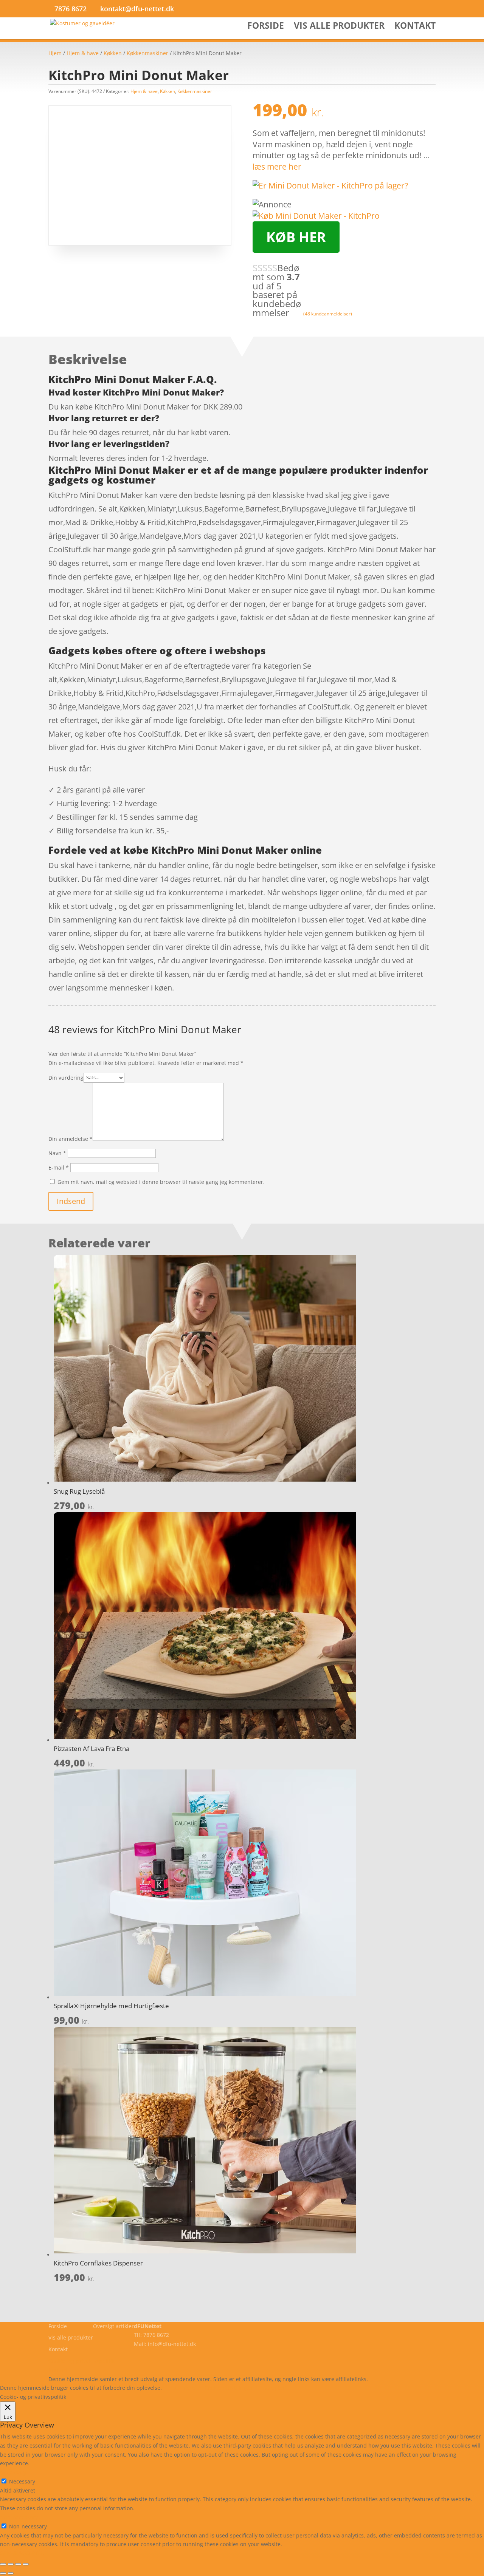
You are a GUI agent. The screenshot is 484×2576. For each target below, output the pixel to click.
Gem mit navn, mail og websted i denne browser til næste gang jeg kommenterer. (161, 1182)
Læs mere (183, 2388)
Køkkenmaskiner (147, 53)
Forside (266, 27)
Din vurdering (66, 1077)
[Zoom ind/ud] (3, 2564)
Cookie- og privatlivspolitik (81, 2361)
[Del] (18, 2564)
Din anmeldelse (71, 1139)
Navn (57, 1153)
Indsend (71, 1201)
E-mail (59, 1167)
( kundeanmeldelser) (328, 314)
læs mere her (277, 167)
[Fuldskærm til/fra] (11, 2564)
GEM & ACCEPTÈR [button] (22, 2553)
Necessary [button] (13, 2472)
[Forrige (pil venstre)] (3, 2573)
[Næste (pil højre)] (11, 2573)
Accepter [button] (274, 2388)
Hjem (55, 53)
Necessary (22, 2481)
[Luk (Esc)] (26, 2564)
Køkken (113, 53)
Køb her (296, 237)
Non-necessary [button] (19, 2517)
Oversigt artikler (113, 2326)
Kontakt (415, 27)
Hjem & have (83, 53)
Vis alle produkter (339, 27)
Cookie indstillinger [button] (229, 2388)
